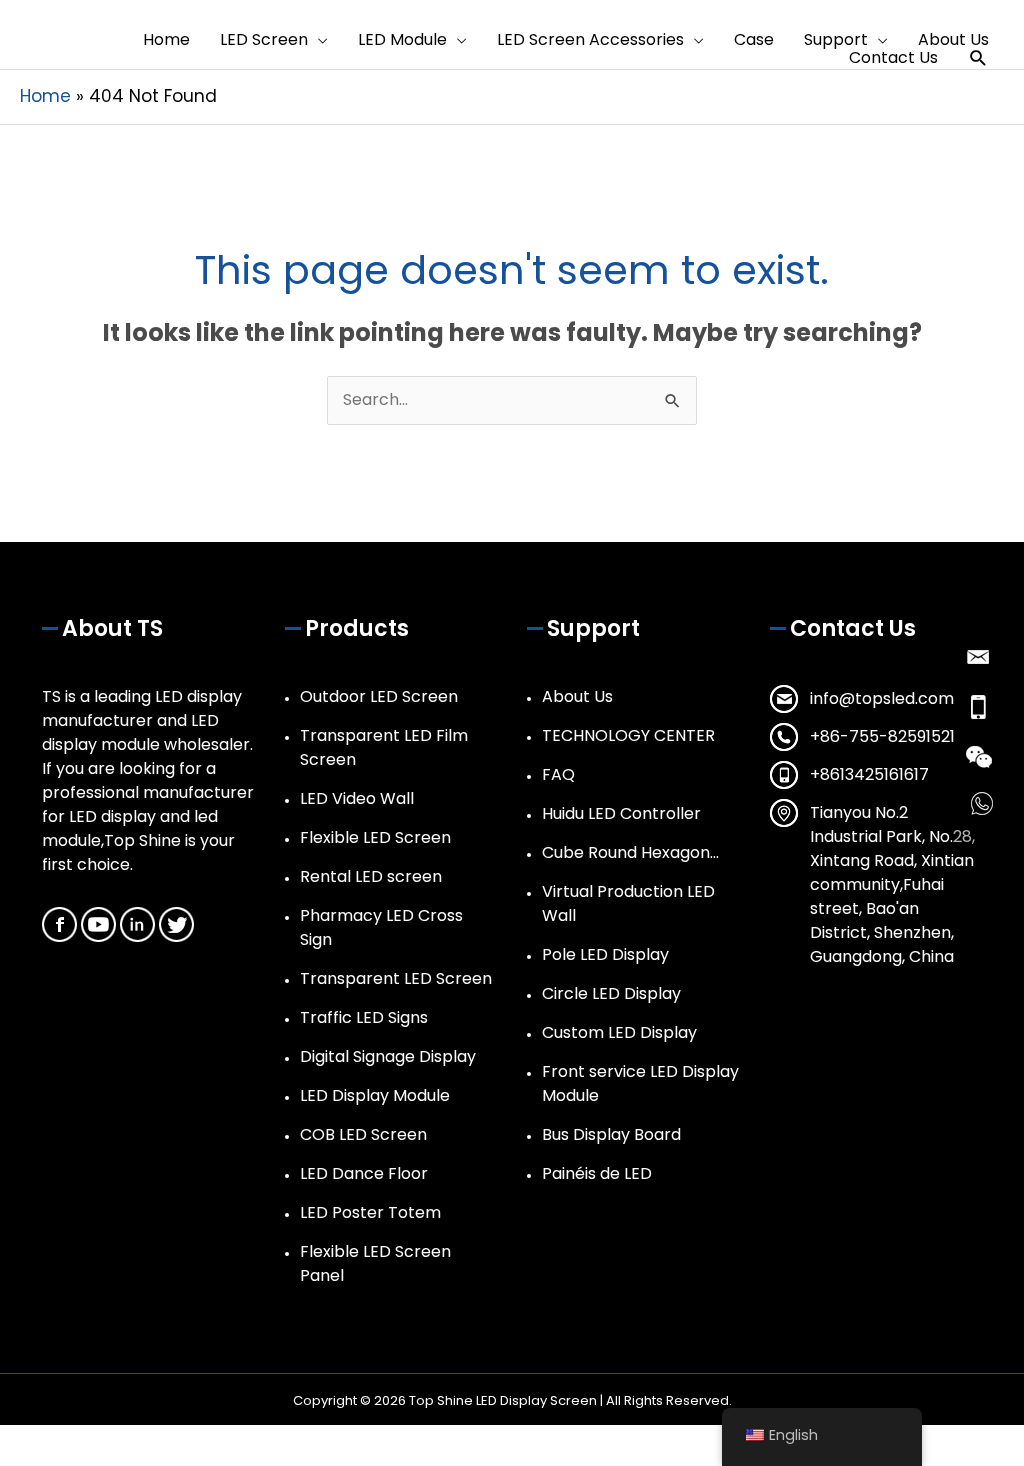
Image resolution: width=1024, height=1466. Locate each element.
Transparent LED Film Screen (384, 747)
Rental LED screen (371, 876)
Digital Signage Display (388, 1056)
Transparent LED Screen (396, 978)
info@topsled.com (882, 698)
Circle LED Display (611, 993)
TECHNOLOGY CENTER (628, 735)
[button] (978, 58)
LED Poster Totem (370, 1212)
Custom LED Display (619, 1032)
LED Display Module (375, 1095)
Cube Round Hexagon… (630, 852)
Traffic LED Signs (364, 1017)
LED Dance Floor (364, 1173)
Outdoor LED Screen (379, 696)
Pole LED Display (605, 954)
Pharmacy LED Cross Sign (381, 927)
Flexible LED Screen (375, 837)
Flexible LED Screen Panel (375, 1263)
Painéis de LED (597, 1173)
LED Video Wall (357, 798)
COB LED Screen (363, 1134)
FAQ (558, 774)
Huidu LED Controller (621, 813)
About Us (577, 696)
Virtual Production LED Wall (628, 903)
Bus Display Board (611, 1134)
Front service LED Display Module (640, 1083)
